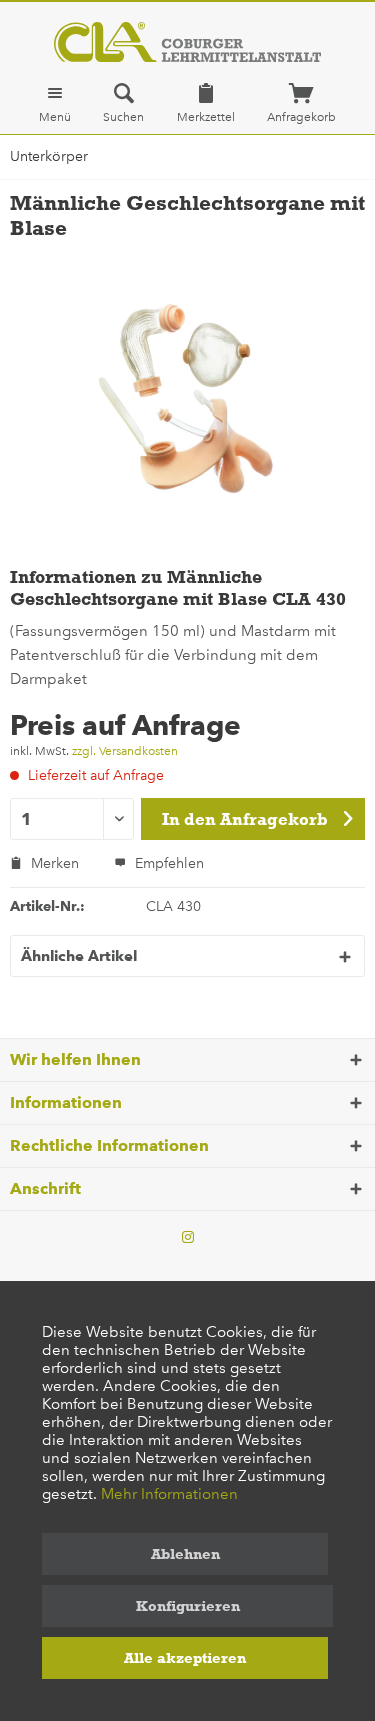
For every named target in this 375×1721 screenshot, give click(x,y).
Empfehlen (167, 863)
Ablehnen (185, 1554)
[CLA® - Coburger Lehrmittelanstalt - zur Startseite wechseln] (187, 42)
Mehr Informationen (169, 1494)
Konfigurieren (188, 1606)
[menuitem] (55, 103)
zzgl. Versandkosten (125, 751)
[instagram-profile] (188, 1238)
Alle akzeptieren (185, 1658)
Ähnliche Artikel (79, 956)
